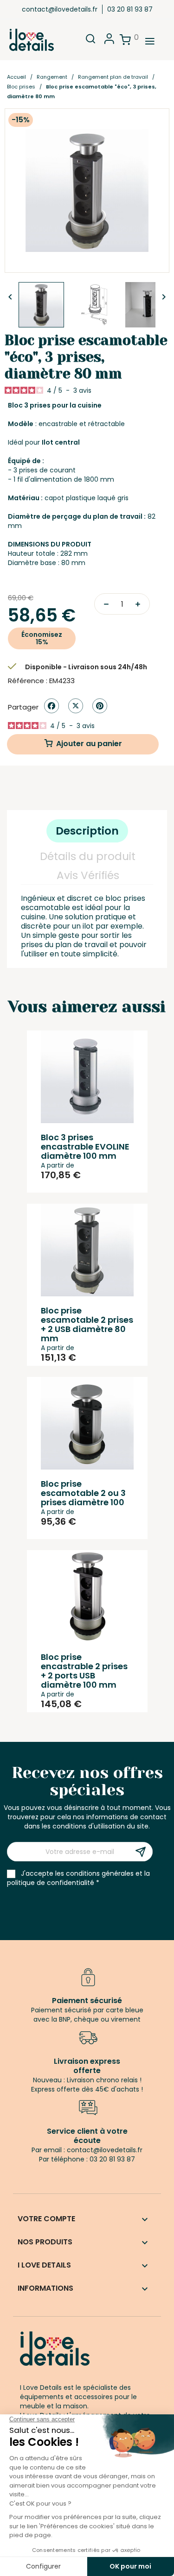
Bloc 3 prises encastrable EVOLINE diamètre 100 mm (85, 1147)
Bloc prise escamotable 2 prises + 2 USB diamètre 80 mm (87, 1324)
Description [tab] (87, 831)
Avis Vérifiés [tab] (88, 875)
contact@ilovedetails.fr (60, 9)
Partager (52, 706)
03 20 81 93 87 (130, 9)
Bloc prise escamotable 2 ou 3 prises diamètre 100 (83, 1493)
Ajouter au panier (89, 744)
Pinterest (100, 706)
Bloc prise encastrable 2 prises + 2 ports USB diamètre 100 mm (84, 1671)
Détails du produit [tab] (88, 856)
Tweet (76, 706)
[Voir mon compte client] (109, 41)
